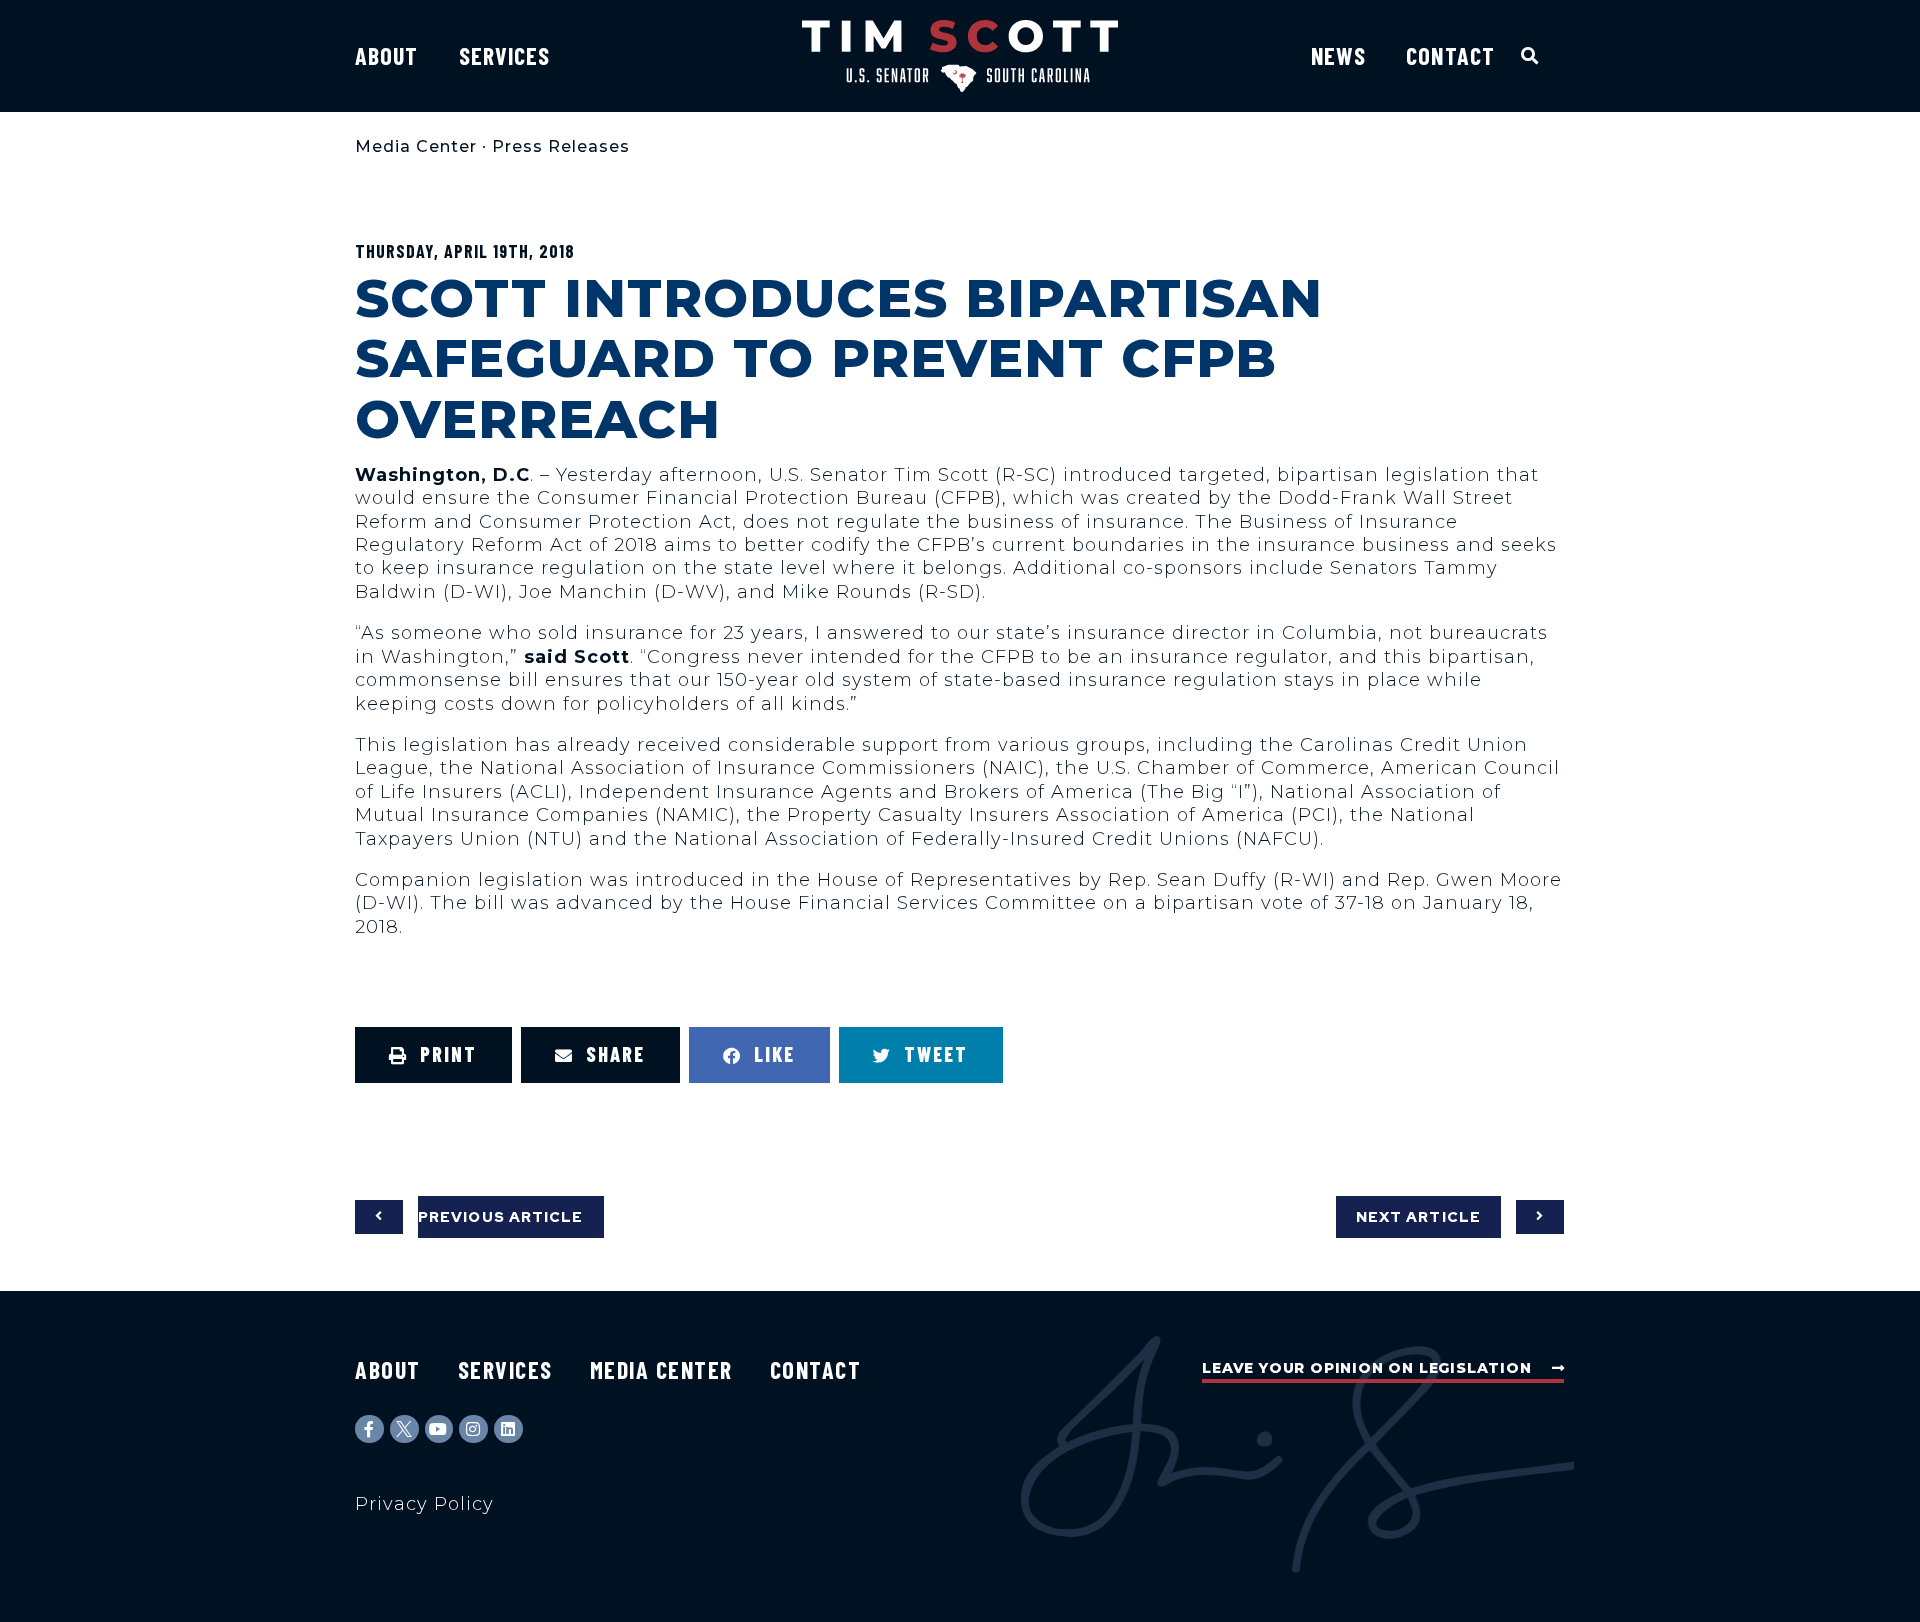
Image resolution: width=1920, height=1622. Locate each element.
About (387, 55)
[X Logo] (404, 1429)
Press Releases (561, 146)
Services (505, 55)
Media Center (416, 146)
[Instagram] (473, 1429)
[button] (1530, 55)
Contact (1450, 55)
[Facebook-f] (369, 1429)
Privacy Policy (424, 1504)
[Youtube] (439, 1429)
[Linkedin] (508, 1429)
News (1338, 55)
